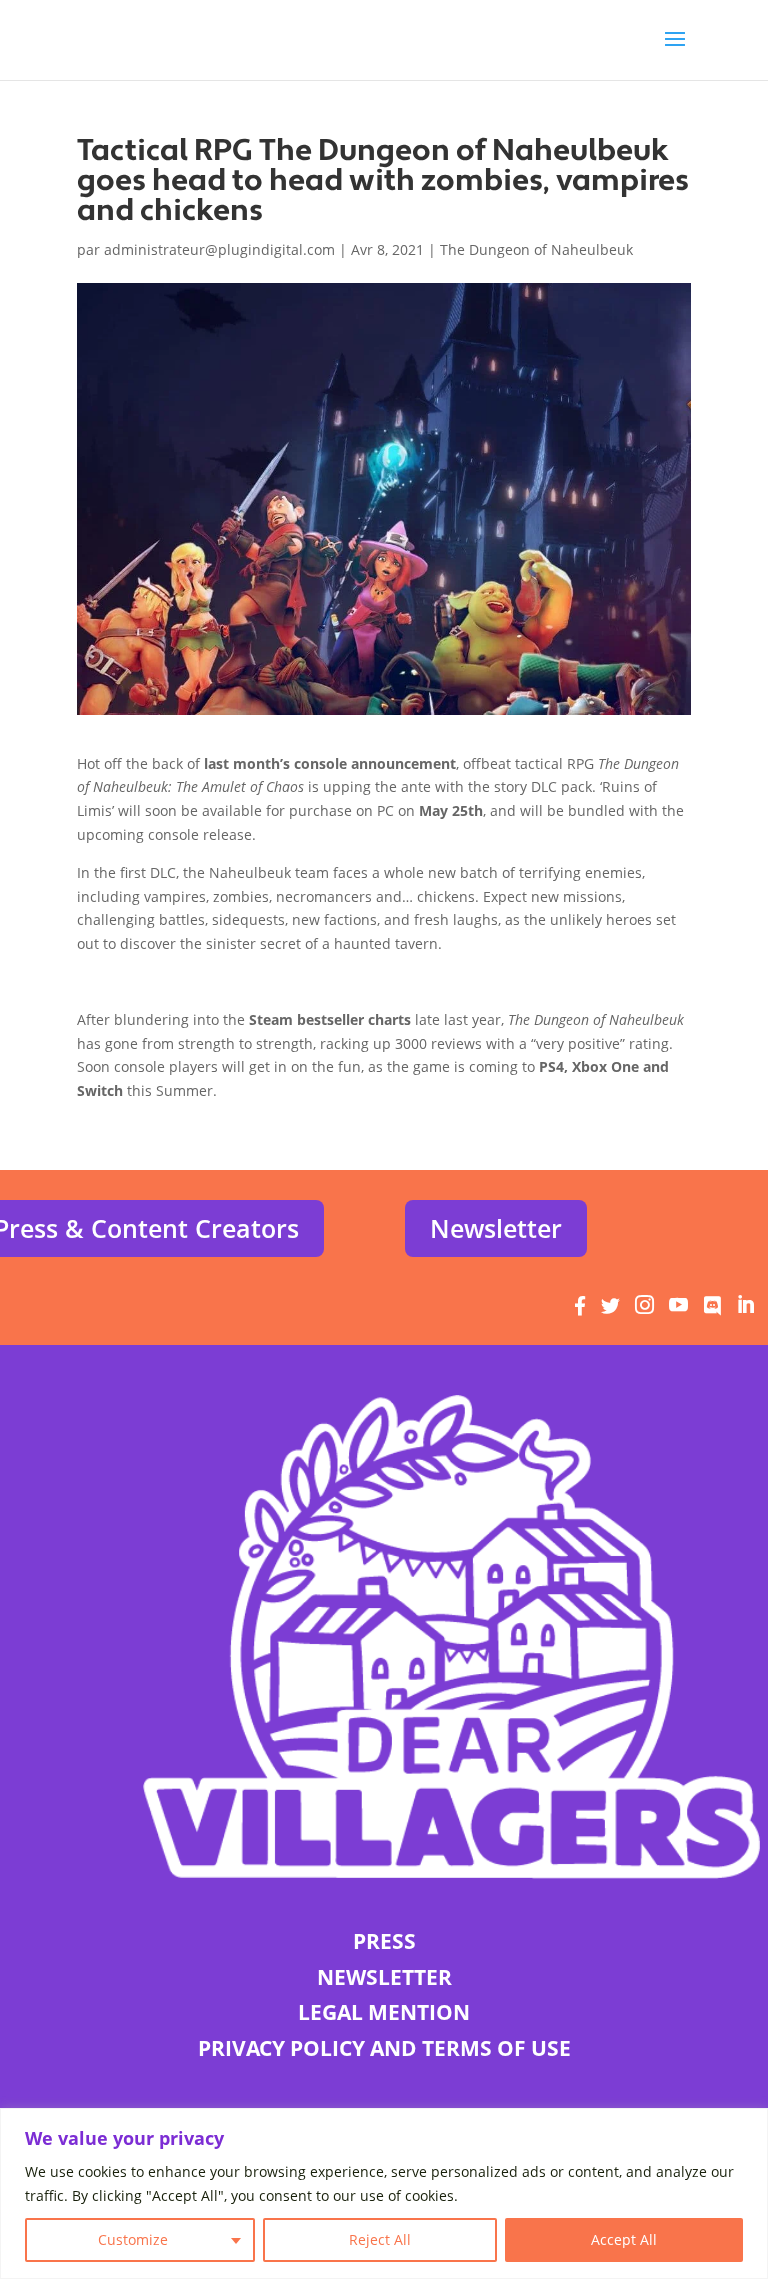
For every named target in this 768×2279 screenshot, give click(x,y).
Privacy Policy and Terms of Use (384, 2048)
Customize (133, 2239)
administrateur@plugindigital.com (219, 249)
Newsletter (496, 1228)
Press (384, 1941)
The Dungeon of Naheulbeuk (536, 249)
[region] (384, 2193)
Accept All (624, 2239)
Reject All (380, 2239)
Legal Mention (384, 2012)
